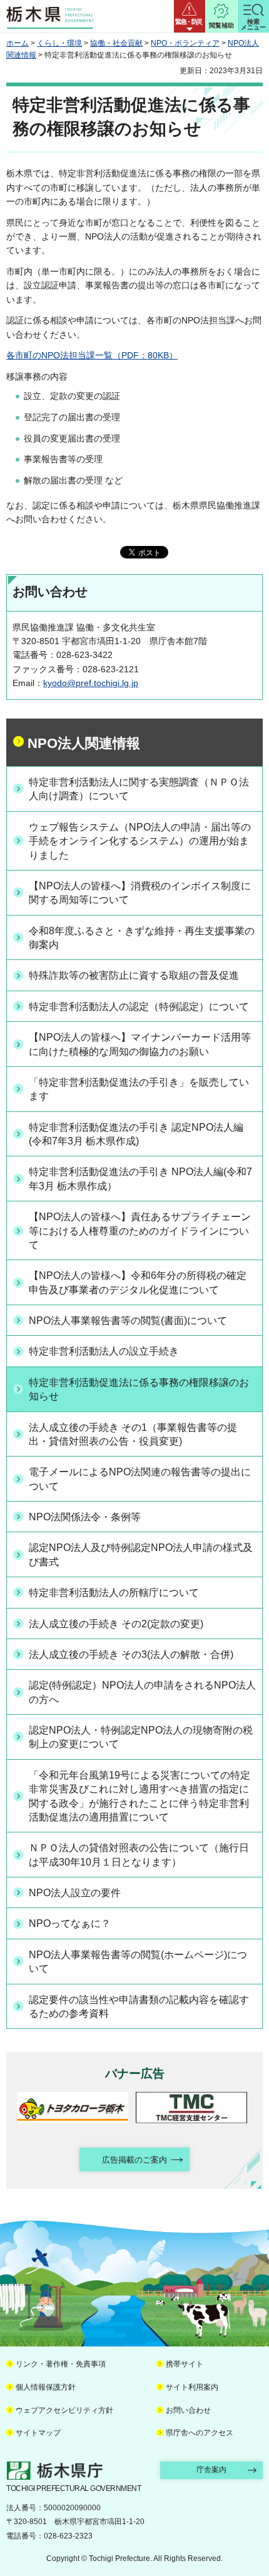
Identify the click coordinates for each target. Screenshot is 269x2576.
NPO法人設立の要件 (75, 1893)
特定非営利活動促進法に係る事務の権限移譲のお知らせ (139, 1389)
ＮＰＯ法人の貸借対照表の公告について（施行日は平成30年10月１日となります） (139, 1855)
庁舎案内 (211, 2470)
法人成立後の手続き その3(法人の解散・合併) (131, 1654)
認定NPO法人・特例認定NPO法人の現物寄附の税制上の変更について (141, 1737)
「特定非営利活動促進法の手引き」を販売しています (139, 1089)
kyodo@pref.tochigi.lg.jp (91, 683)
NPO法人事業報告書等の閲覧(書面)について (128, 1321)
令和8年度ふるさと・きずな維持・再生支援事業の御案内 (142, 938)
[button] (190, 16)
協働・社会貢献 (116, 43)
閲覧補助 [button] (221, 25)
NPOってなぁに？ (70, 1923)
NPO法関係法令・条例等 (85, 1517)
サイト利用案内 (192, 2387)
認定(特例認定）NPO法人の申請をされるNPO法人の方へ (142, 1692)
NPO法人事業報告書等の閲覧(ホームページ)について (138, 1962)
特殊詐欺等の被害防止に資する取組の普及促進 (134, 975)
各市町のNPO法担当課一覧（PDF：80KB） (92, 355)
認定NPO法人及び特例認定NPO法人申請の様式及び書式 (141, 1554)
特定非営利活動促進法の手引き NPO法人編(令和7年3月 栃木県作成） (140, 1179)
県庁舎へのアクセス (200, 2433)
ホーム (18, 43)
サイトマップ (38, 2433)
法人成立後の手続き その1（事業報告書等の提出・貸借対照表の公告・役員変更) (133, 1434)
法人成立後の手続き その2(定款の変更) (116, 1624)
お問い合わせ (188, 2410)
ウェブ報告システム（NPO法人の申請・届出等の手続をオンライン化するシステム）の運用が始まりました (140, 841)
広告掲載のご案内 (134, 2160)
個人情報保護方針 (46, 2387)
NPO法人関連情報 (84, 743)
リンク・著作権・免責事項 (61, 2364)
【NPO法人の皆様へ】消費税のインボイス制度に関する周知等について (140, 893)
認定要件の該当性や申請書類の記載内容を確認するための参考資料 (139, 2007)
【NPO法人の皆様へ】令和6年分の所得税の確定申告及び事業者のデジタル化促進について (138, 1282)
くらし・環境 (59, 43)
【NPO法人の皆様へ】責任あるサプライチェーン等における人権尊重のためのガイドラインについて (140, 1231)
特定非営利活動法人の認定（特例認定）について (139, 1007)
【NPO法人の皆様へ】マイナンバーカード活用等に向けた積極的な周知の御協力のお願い (140, 1044)
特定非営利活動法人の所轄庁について (114, 1593)
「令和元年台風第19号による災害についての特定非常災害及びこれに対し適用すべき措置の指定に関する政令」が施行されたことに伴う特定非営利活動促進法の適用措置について (140, 1796)
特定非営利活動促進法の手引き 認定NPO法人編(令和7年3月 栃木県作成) (136, 1134)
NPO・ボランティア (185, 43)
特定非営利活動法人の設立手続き (104, 1351)
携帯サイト (185, 2364)
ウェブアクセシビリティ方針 (64, 2410)
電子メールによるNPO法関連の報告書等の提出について (140, 1479)
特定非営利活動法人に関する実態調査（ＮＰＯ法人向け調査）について (139, 789)
